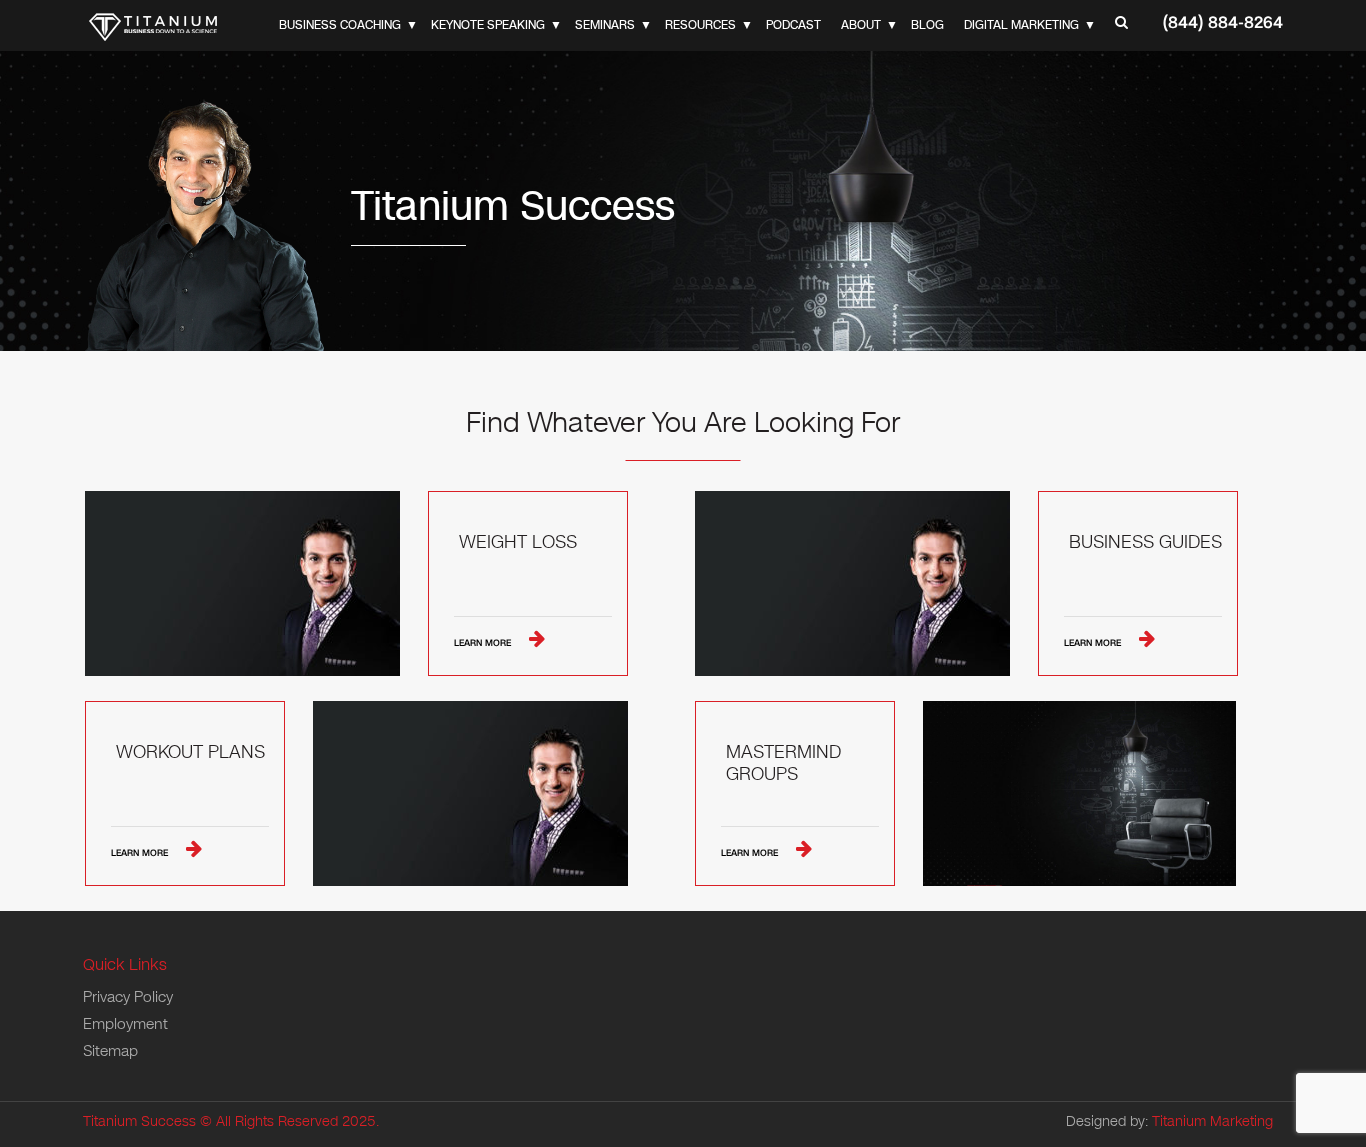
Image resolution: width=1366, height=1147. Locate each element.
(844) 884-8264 (1223, 22)
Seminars (605, 25)
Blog (927, 25)
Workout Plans (190, 753)
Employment (125, 1024)
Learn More (484, 643)
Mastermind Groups (783, 763)
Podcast (793, 25)
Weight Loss (518, 543)
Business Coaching (340, 25)
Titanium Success (139, 1121)
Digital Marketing (1021, 25)
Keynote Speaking (488, 25)
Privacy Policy (128, 997)
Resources (700, 25)
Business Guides (1145, 543)
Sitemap (110, 1051)
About (861, 25)
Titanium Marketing (1212, 1121)
